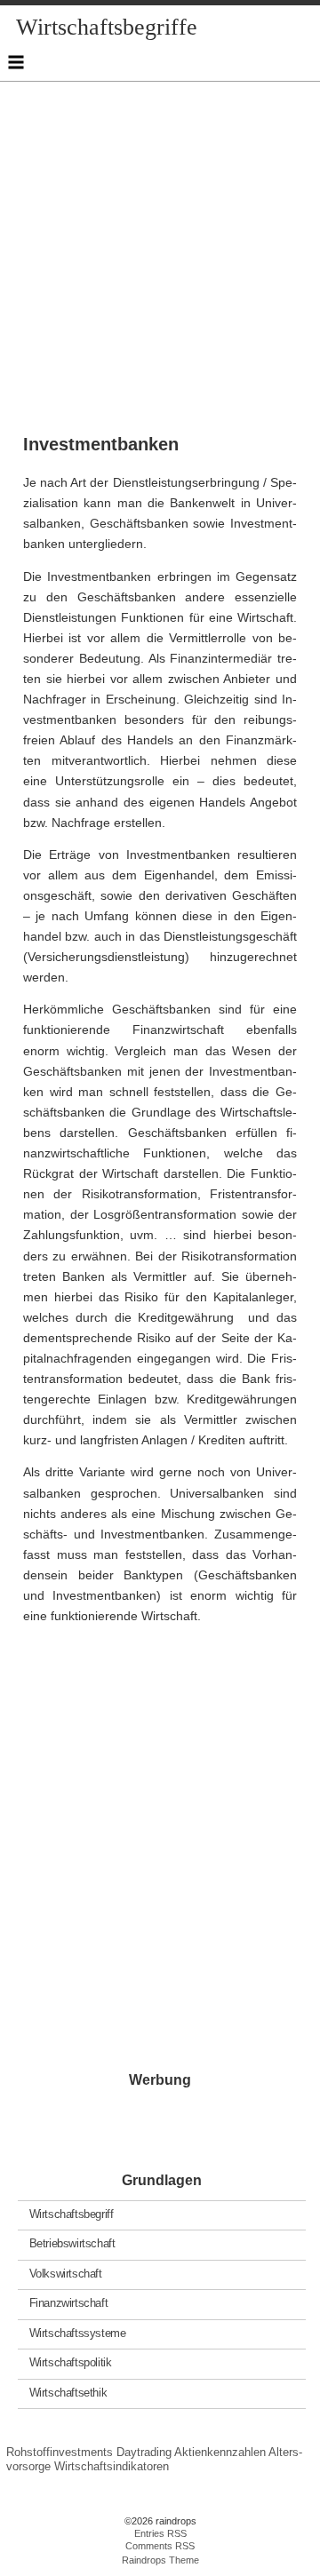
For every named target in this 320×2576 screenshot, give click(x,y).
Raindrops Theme (160, 2560)
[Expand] (16, 62)
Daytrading (144, 2452)
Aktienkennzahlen (220, 2452)
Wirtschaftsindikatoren (112, 2466)
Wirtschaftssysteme (78, 2332)
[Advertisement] (160, 242)
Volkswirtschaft (66, 2273)
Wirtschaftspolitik (71, 2362)
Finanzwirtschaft (69, 2303)
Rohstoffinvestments (60, 2452)
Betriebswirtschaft (72, 2243)
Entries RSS (160, 2533)
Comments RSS (160, 2546)
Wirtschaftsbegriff (72, 2213)
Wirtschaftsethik (68, 2392)
